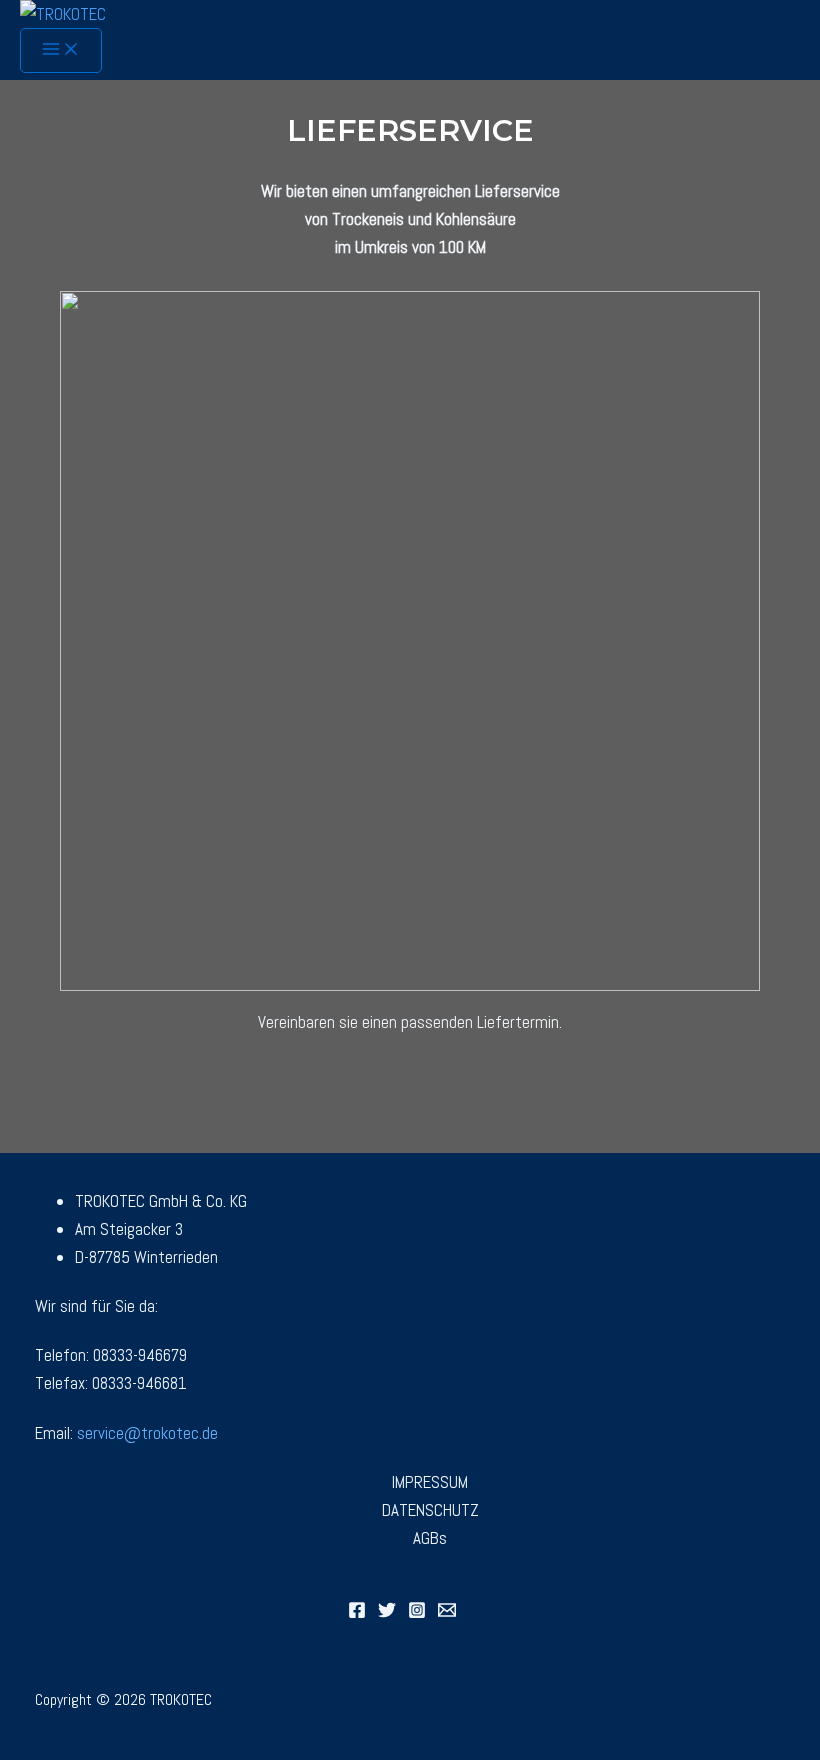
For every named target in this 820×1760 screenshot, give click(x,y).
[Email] (447, 1613)
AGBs (430, 1538)
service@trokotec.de (147, 1433)
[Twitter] (387, 1613)
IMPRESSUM (430, 1482)
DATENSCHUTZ (430, 1510)
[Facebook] (357, 1613)
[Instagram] (417, 1613)
